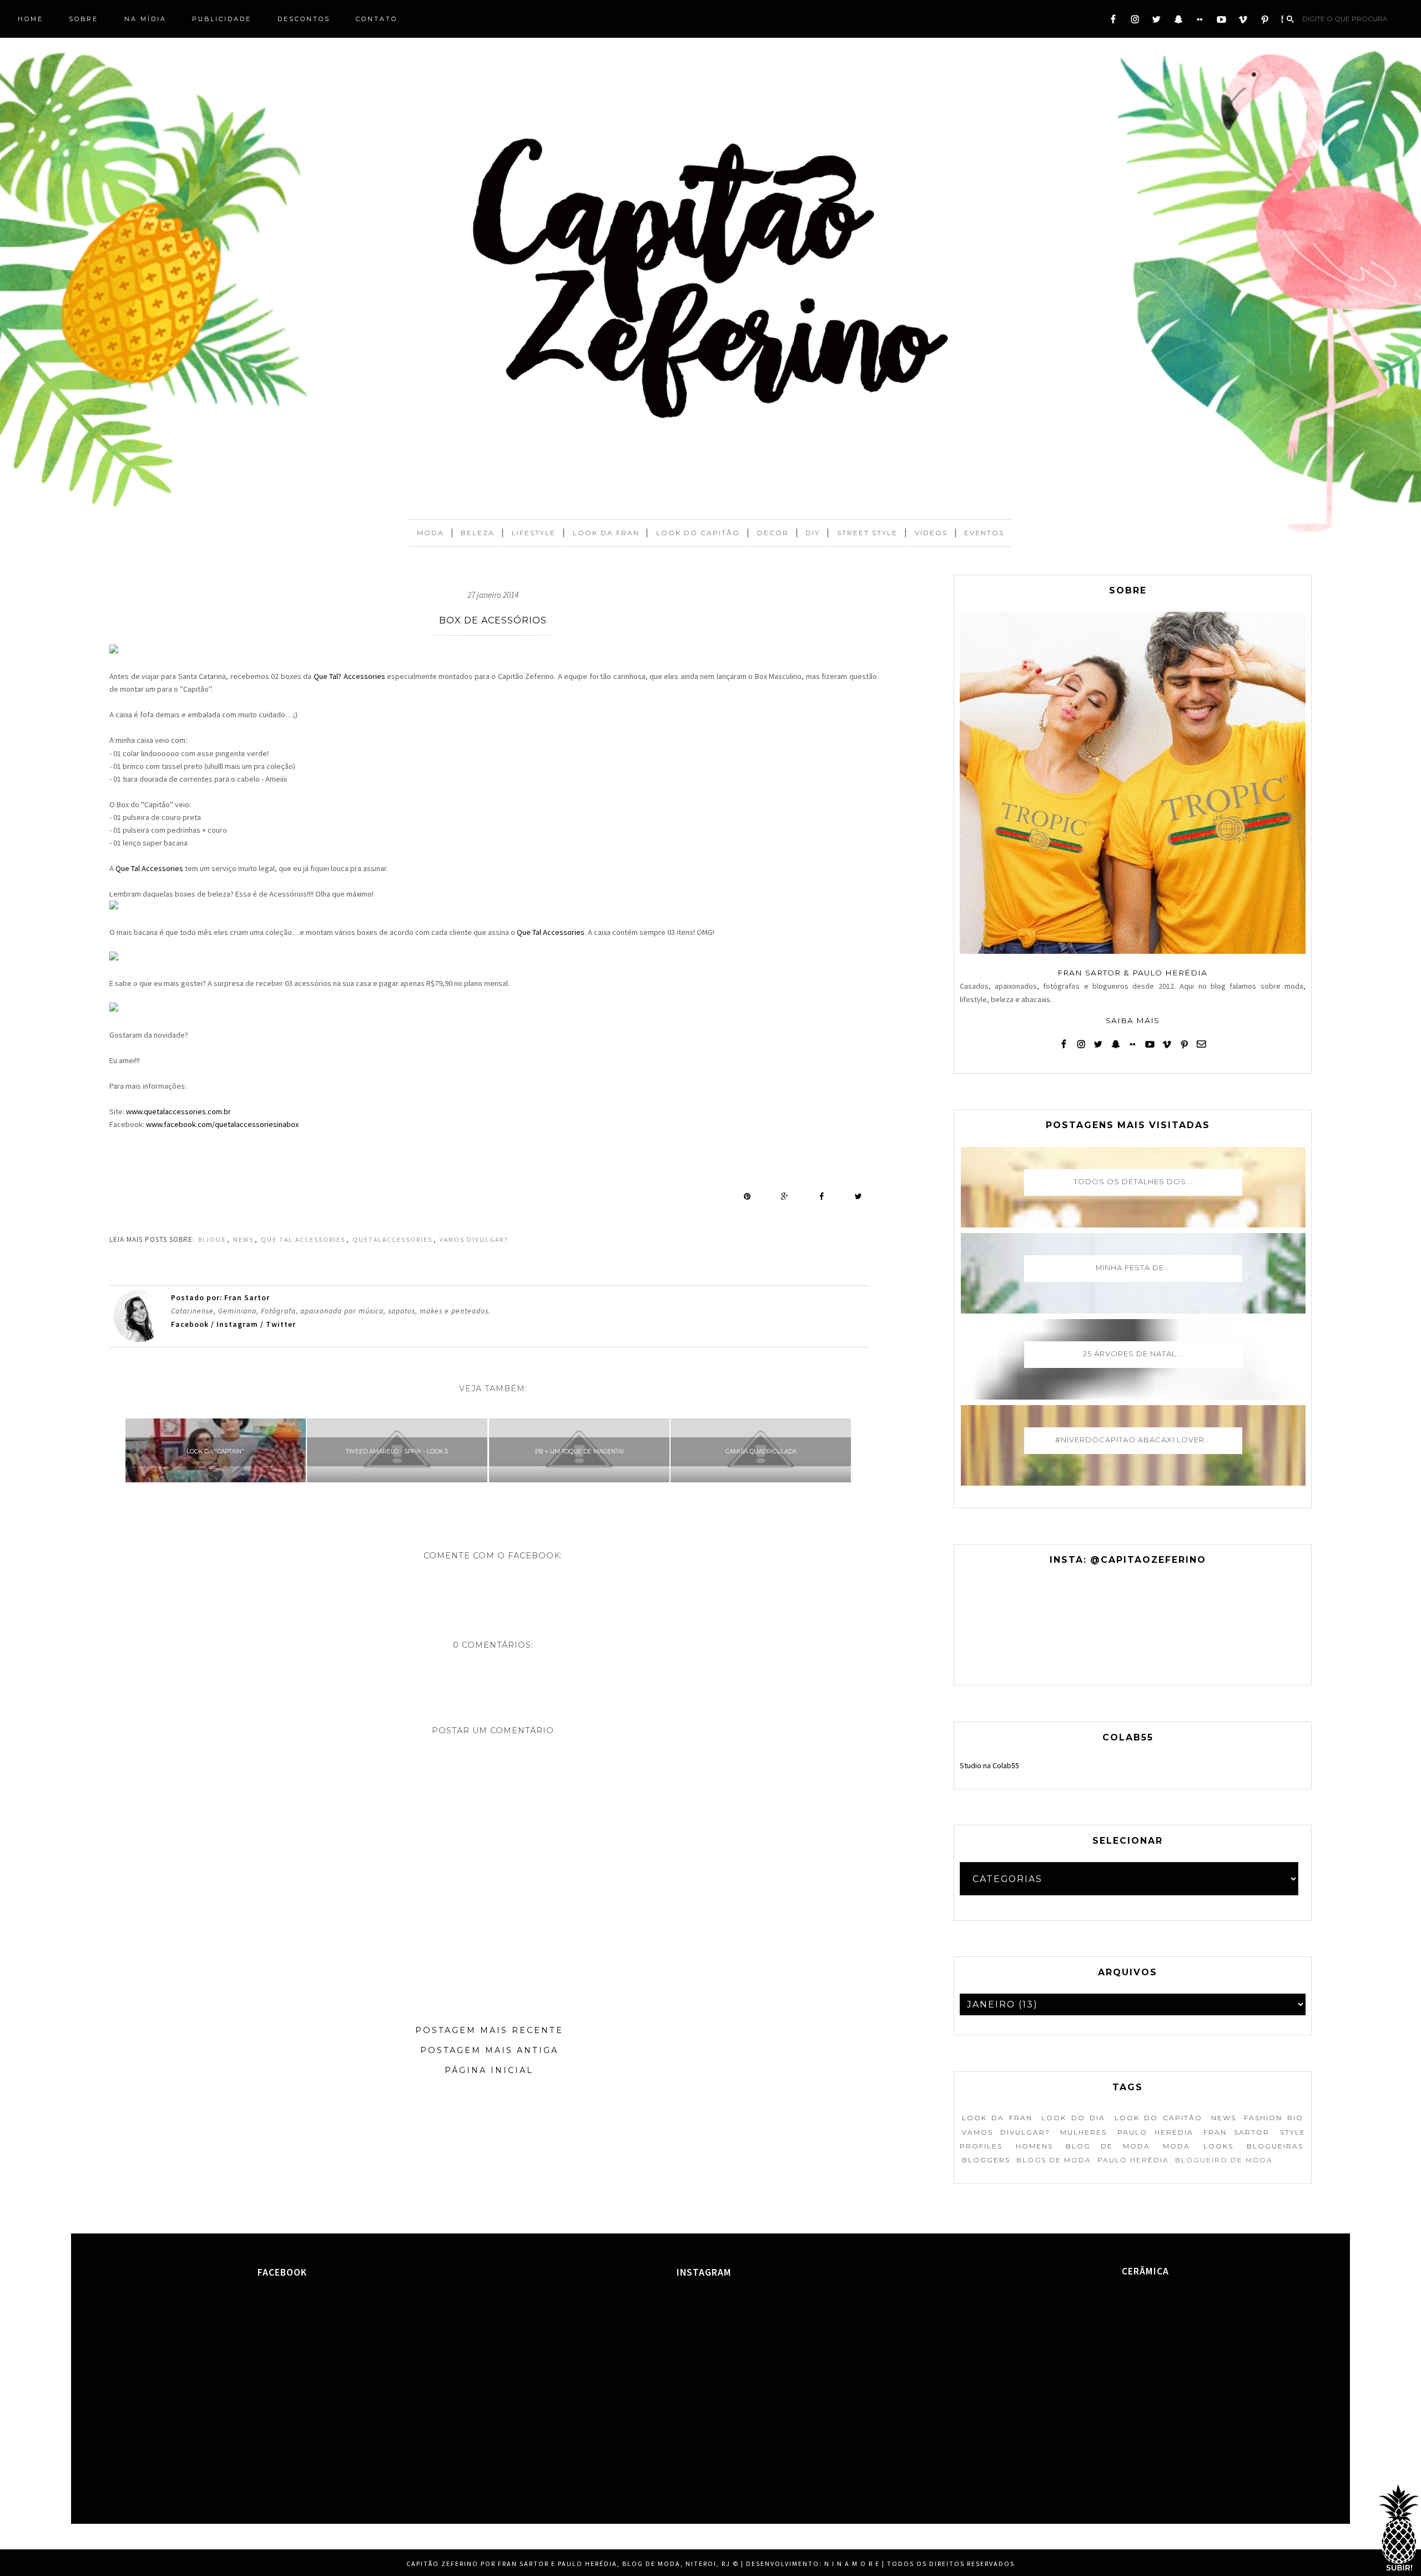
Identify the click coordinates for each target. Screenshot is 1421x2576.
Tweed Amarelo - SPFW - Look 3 (397, 1451)
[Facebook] (1113, 22)
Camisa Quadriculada (761, 1451)
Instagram (237, 1324)
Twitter (281, 1324)
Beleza (478, 533)
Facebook (191, 1324)
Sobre (84, 19)
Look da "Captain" (215, 1451)
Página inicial (489, 2070)
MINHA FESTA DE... (1133, 1267)
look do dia (1073, 2118)
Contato (377, 19)
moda (1176, 2146)
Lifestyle (534, 533)
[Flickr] (1200, 22)
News (243, 1240)
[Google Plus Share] (785, 1196)
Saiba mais (1133, 1020)
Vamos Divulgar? (474, 1240)
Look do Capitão (698, 533)
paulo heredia (1155, 2132)
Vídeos (931, 533)
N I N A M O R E (852, 2564)
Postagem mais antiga (489, 2050)
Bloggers (986, 2160)
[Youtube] (1221, 22)
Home (31, 19)
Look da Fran (606, 533)
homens (1034, 2146)
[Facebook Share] (822, 1196)
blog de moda (1108, 2146)
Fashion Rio (1273, 2118)
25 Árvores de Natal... (1133, 1354)
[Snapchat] (1178, 22)
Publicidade (222, 19)
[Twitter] (1157, 22)
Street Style (867, 533)
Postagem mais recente (489, 2030)
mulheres (1084, 2132)
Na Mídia (145, 19)
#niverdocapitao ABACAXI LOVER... (1133, 1440)
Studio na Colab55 (989, 1765)
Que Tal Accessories (149, 868)
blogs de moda (1054, 2160)
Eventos (984, 533)
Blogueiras (1275, 2146)
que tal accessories (303, 1240)
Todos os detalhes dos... (1133, 1181)
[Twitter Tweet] (858, 1196)
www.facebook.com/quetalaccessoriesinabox (222, 1124)
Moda (430, 533)
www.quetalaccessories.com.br (178, 1111)
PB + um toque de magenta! (580, 1451)
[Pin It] (747, 1196)
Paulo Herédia (1133, 2160)
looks (1218, 2146)
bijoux (212, 1240)
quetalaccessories (392, 1240)
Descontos (304, 19)
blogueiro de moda (1224, 2160)
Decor (773, 533)
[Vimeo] (1243, 22)
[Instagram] (1135, 22)
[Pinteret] (1265, 22)
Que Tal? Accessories (349, 676)
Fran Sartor (1236, 2132)
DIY (813, 533)
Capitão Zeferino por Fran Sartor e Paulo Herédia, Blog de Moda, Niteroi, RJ (568, 2564)
